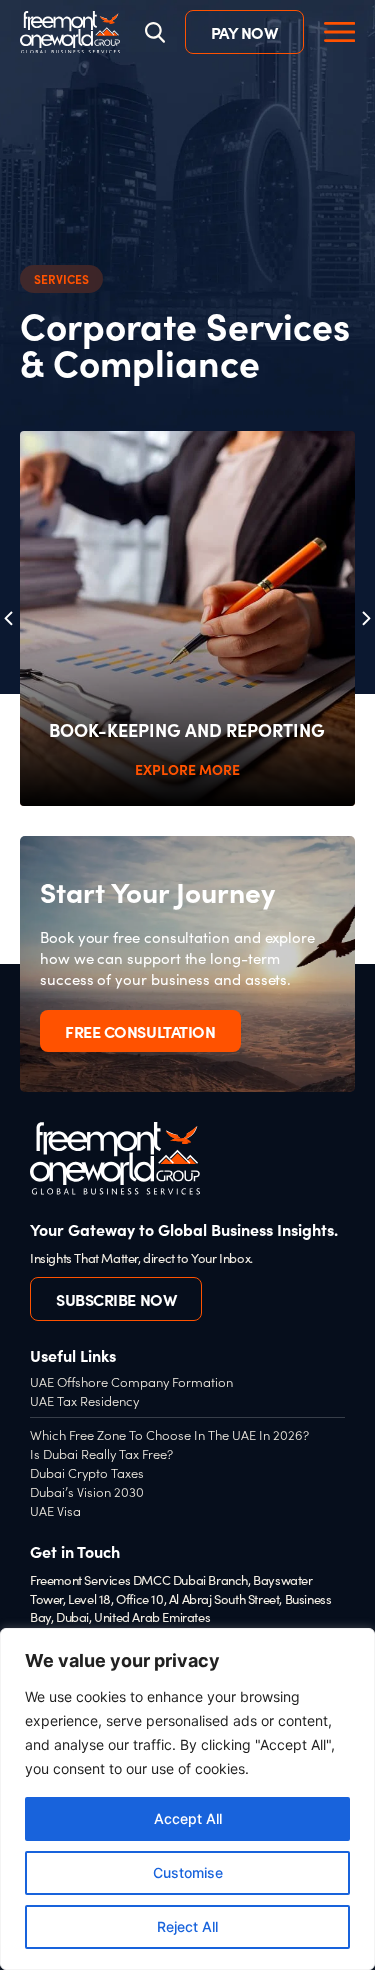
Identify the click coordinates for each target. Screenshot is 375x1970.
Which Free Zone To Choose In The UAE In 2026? (169, 1434)
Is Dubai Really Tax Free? (101, 1453)
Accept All (188, 1818)
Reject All (187, 1926)
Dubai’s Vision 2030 (87, 1491)
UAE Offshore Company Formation (131, 1381)
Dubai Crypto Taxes (87, 1472)
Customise (188, 1872)
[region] (187, 1799)
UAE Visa (55, 1510)
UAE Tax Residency (84, 1400)
